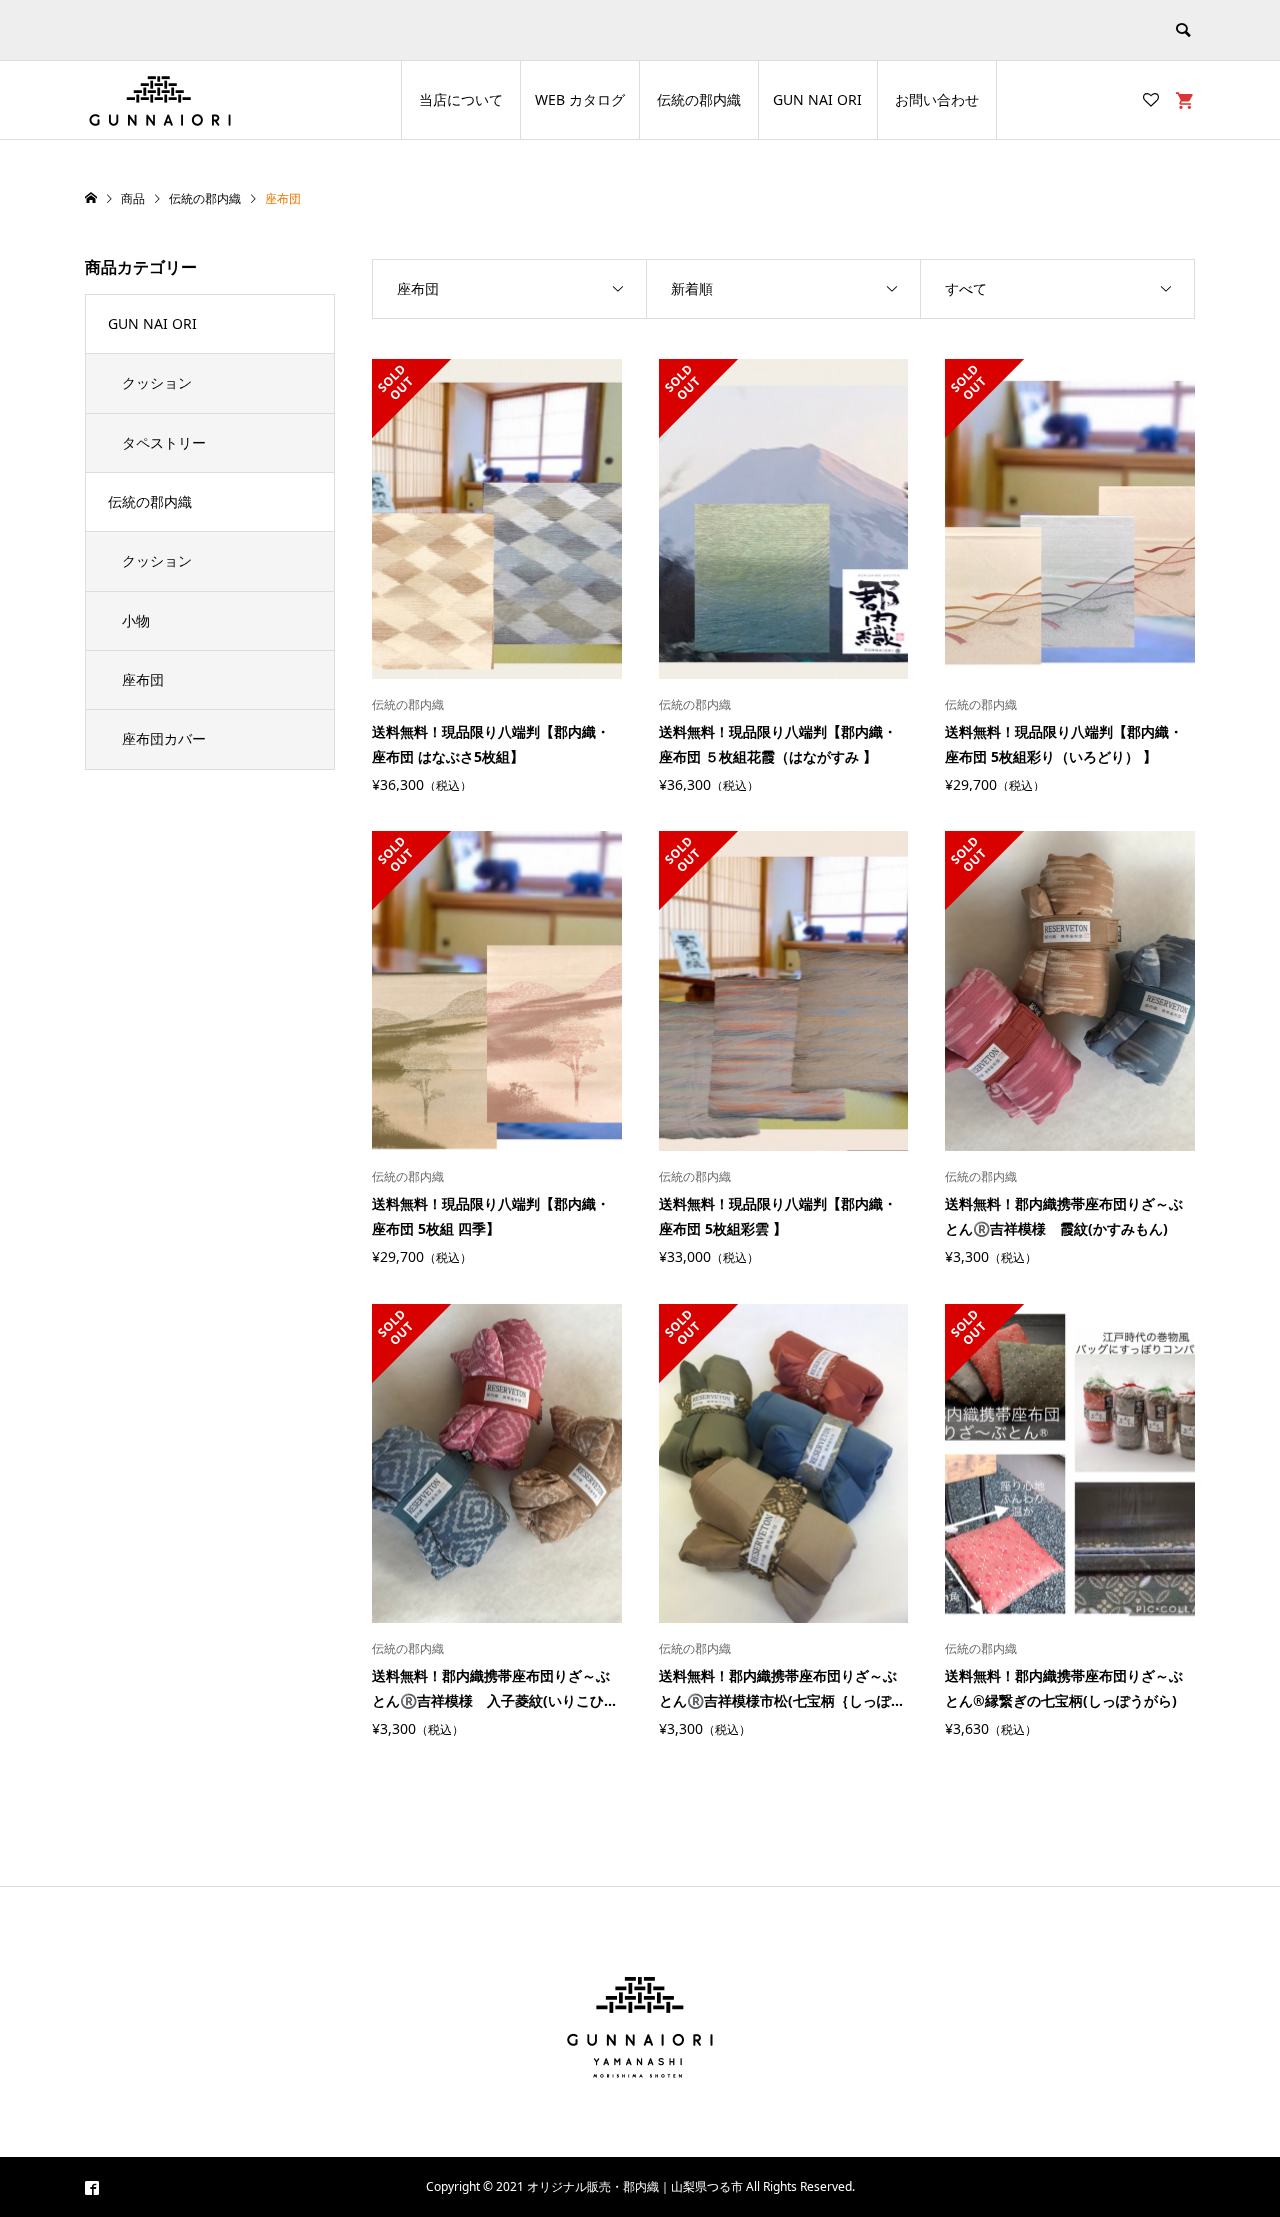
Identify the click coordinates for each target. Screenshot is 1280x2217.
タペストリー (164, 442)
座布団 (143, 679)
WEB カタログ (580, 99)
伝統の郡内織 (699, 99)
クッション (157, 382)
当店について (461, 99)
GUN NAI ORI (817, 99)
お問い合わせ (937, 99)
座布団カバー (164, 738)
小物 (136, 620)
